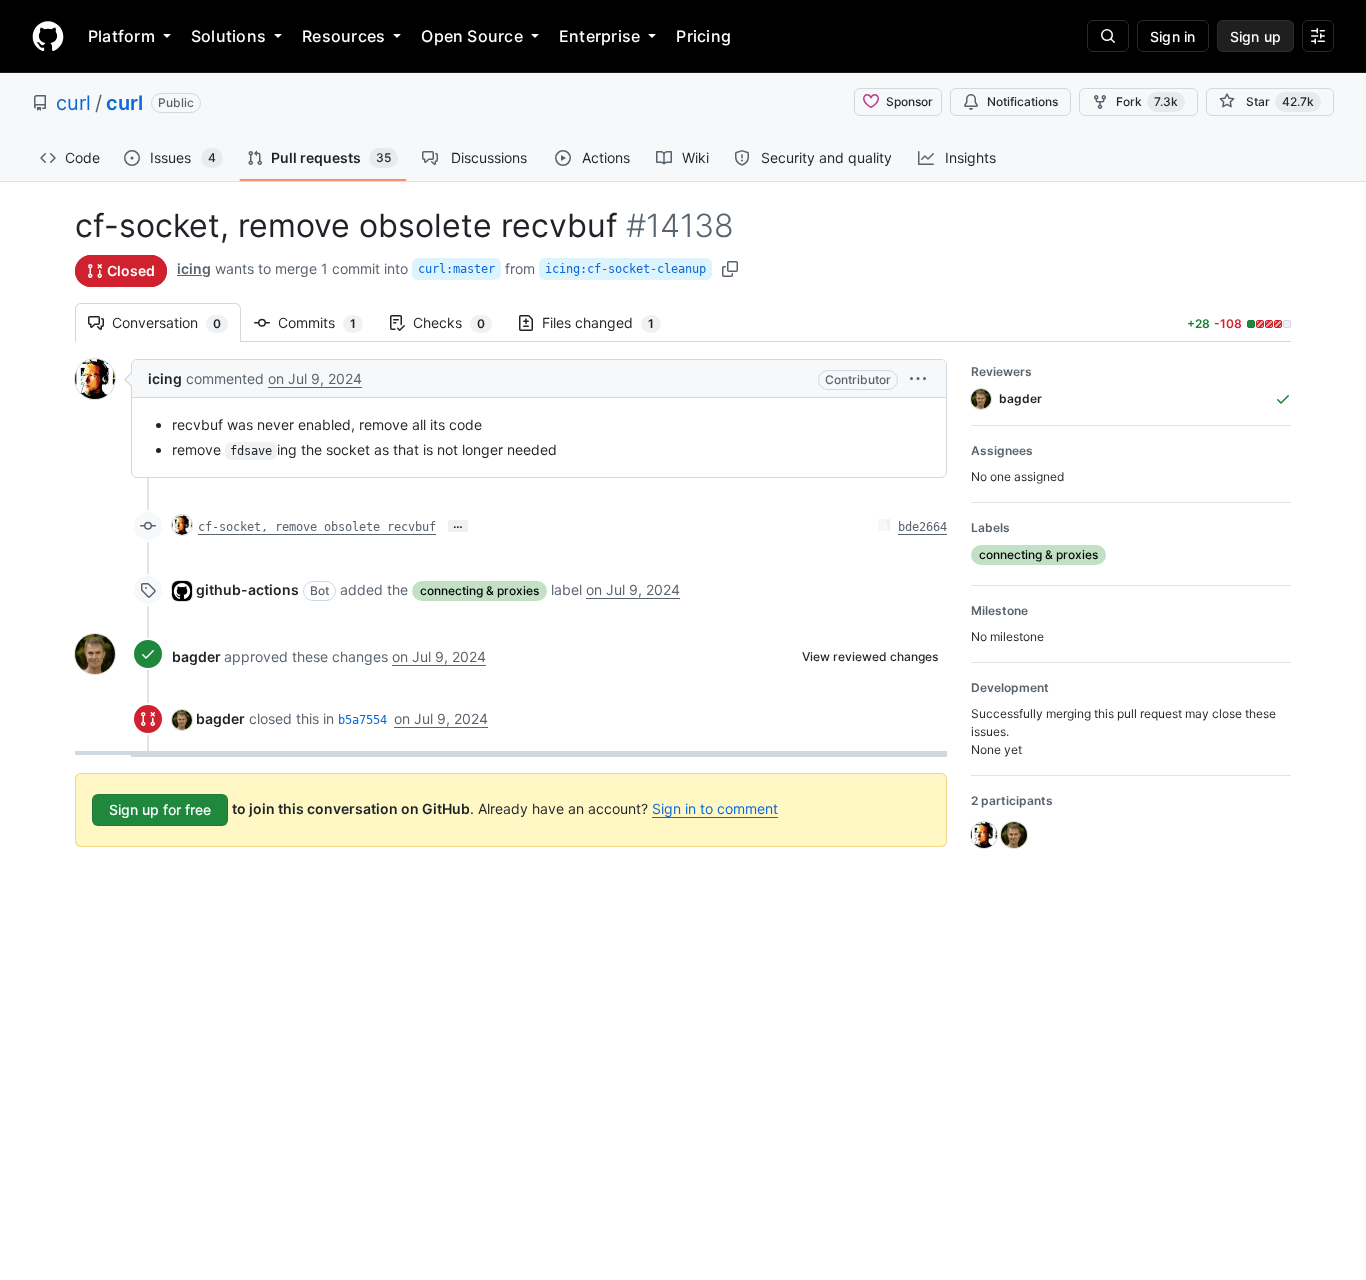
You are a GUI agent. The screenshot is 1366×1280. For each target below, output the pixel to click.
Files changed (608, 322)
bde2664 (922, 527)
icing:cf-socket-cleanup (625, 269)
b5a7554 (362, 720)
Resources (343, 36)
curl (73, 103)
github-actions (247, 589)
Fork (1147, 101)
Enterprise (599, 36)
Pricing (703, 36)
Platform (121, 36)
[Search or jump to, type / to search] (1108, 36)
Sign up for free (160, 809)
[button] (918, 378)
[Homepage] (48, 36)
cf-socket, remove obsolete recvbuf (317, 527)
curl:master (456, 269)
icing (194, 268)
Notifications (1022, 101)
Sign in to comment (715, 808)
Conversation (176, 322)
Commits (327, 322)
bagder (196, 656)
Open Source (472, 36)
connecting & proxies (479, 590)
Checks (459, 322)
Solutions (228, 36)
